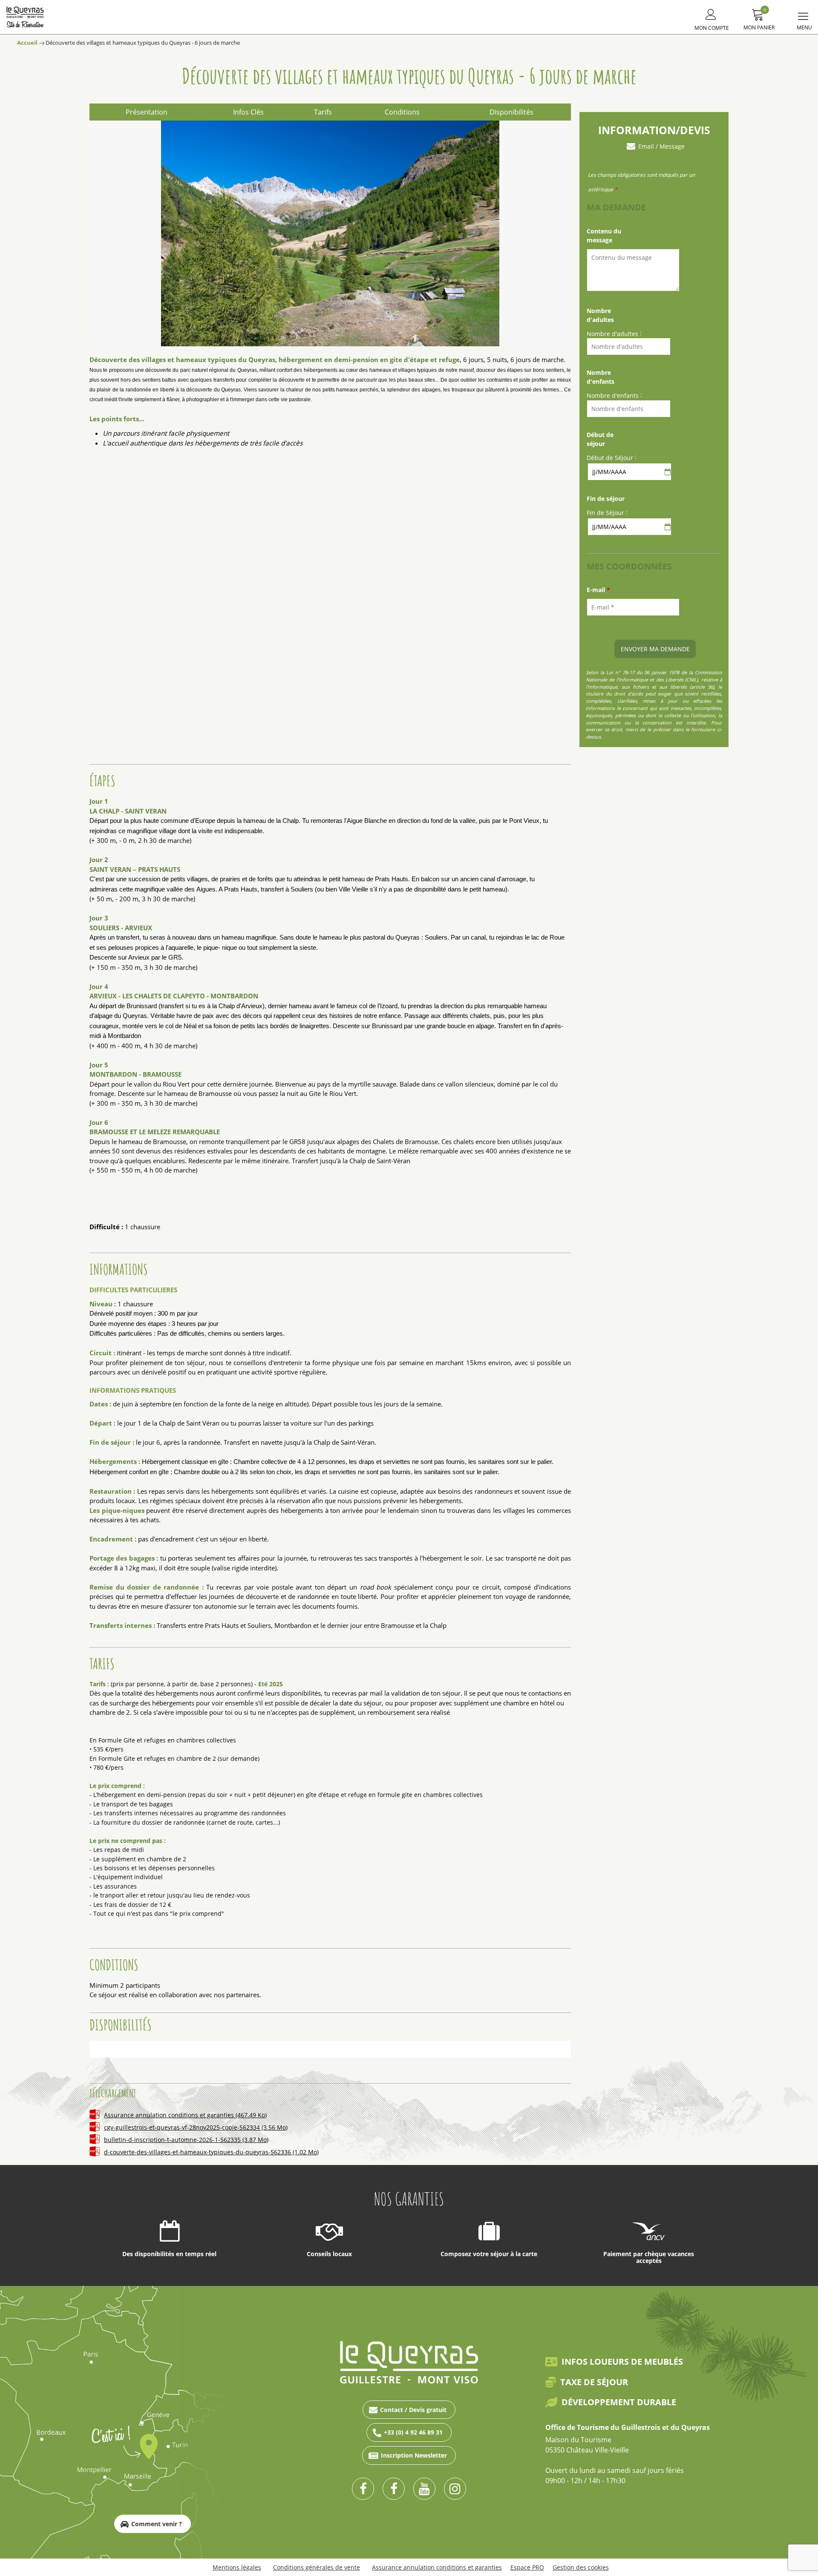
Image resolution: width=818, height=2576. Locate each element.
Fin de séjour (606, 499)
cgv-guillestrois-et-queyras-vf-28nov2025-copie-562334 (196, 2127)
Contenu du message (604, 236)
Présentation (147, 112)
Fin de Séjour (605, 513)
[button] (759, 18)
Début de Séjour (610, 458)
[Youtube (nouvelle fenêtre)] (424, 2489)
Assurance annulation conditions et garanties (185, 2115)
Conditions (402, 112)
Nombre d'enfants (601, 377)
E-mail (598, 590)
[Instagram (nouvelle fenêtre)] (455, 2489)
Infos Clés (248, 112)
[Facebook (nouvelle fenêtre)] (363, 2489)
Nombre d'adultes (600, 315)
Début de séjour (600, 439)
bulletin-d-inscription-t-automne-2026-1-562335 (186, 2140)
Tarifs (323, 112)
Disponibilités (511, 112)
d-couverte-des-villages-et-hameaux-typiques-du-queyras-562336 (211, 2152)
